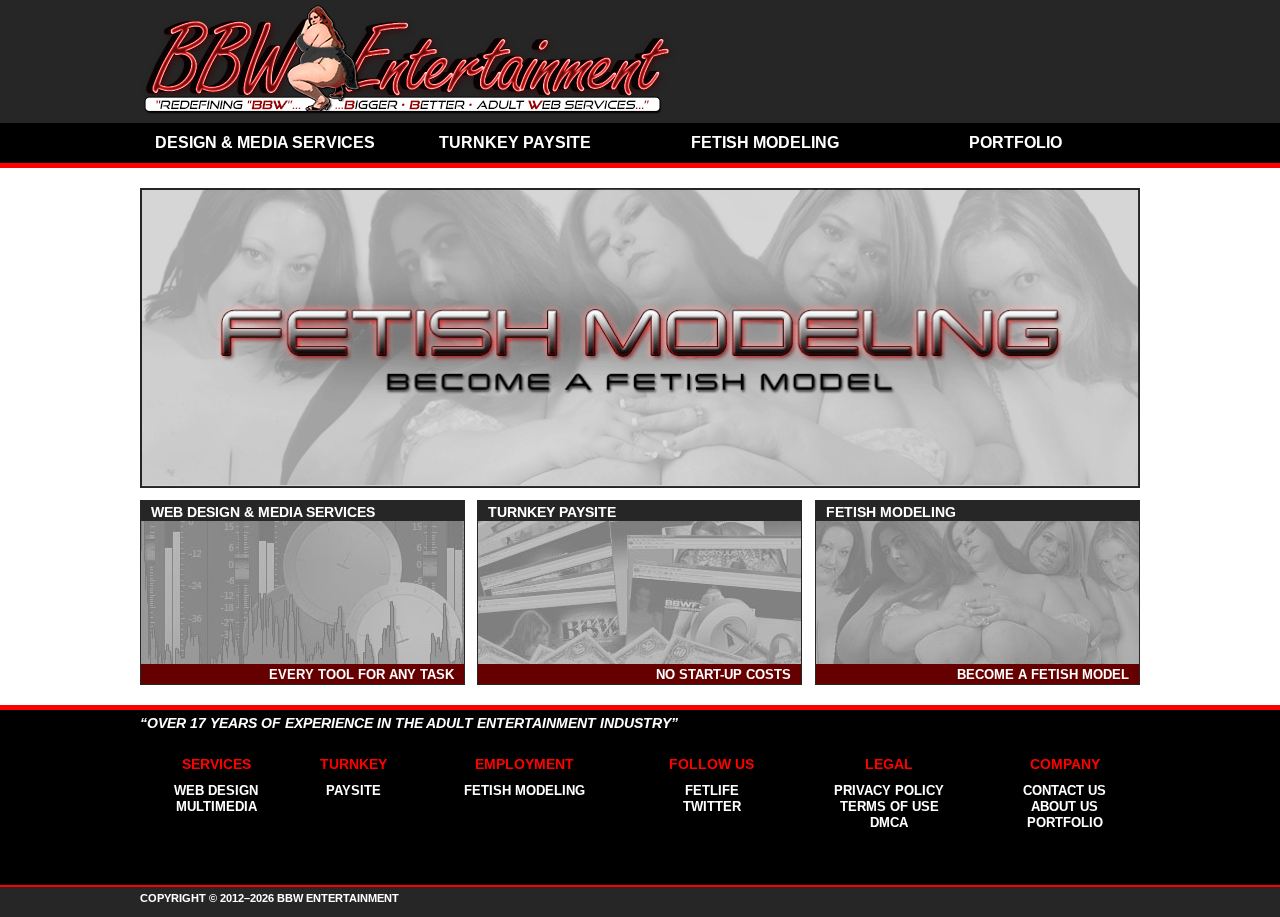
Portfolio (1015, 142)
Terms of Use (889, 806)
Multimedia (216, 806)
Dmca (889, 822)
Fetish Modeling (765, 142)
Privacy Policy (889, 790)
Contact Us (1064, 790)
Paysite (353, 790)
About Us (1064, 806)
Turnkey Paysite (515, 142)
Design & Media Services (265, 142)
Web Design (216, 790)
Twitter (712, 806)
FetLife (712, 790)
